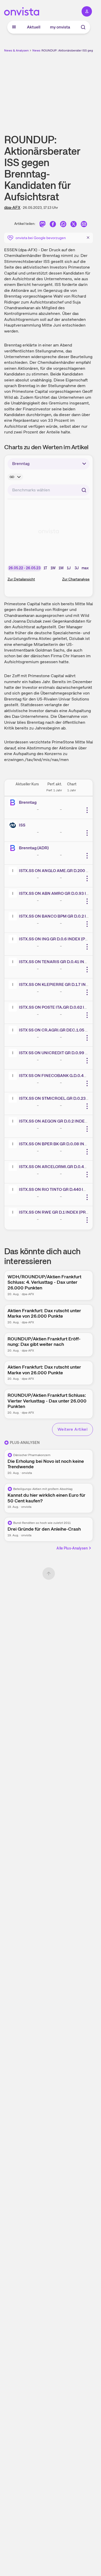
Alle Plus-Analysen (72, 1548)
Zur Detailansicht (21, 579)
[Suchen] (84, 490)
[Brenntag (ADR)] (14, 848)
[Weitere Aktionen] (87, 810)
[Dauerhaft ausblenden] (88, 237)
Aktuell (34, 27)
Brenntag (28, 802)
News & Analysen (16, 50)
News (36, 50)
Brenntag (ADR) (34, 848)
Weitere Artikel (73, 1429)
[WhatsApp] (63, 225)
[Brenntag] (14, 802)
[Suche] (83, 27)
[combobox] (49, 490)
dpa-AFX (12, 207)
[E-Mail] (84, 225)
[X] (74, 225)
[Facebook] (53, 225)
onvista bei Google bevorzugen (41, 238)
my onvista (60, 27)
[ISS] (14, 825)
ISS (22, 825)
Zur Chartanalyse (76, 579)
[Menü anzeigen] (14, 27)
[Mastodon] (42, 225)
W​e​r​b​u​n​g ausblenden (68, 89)
